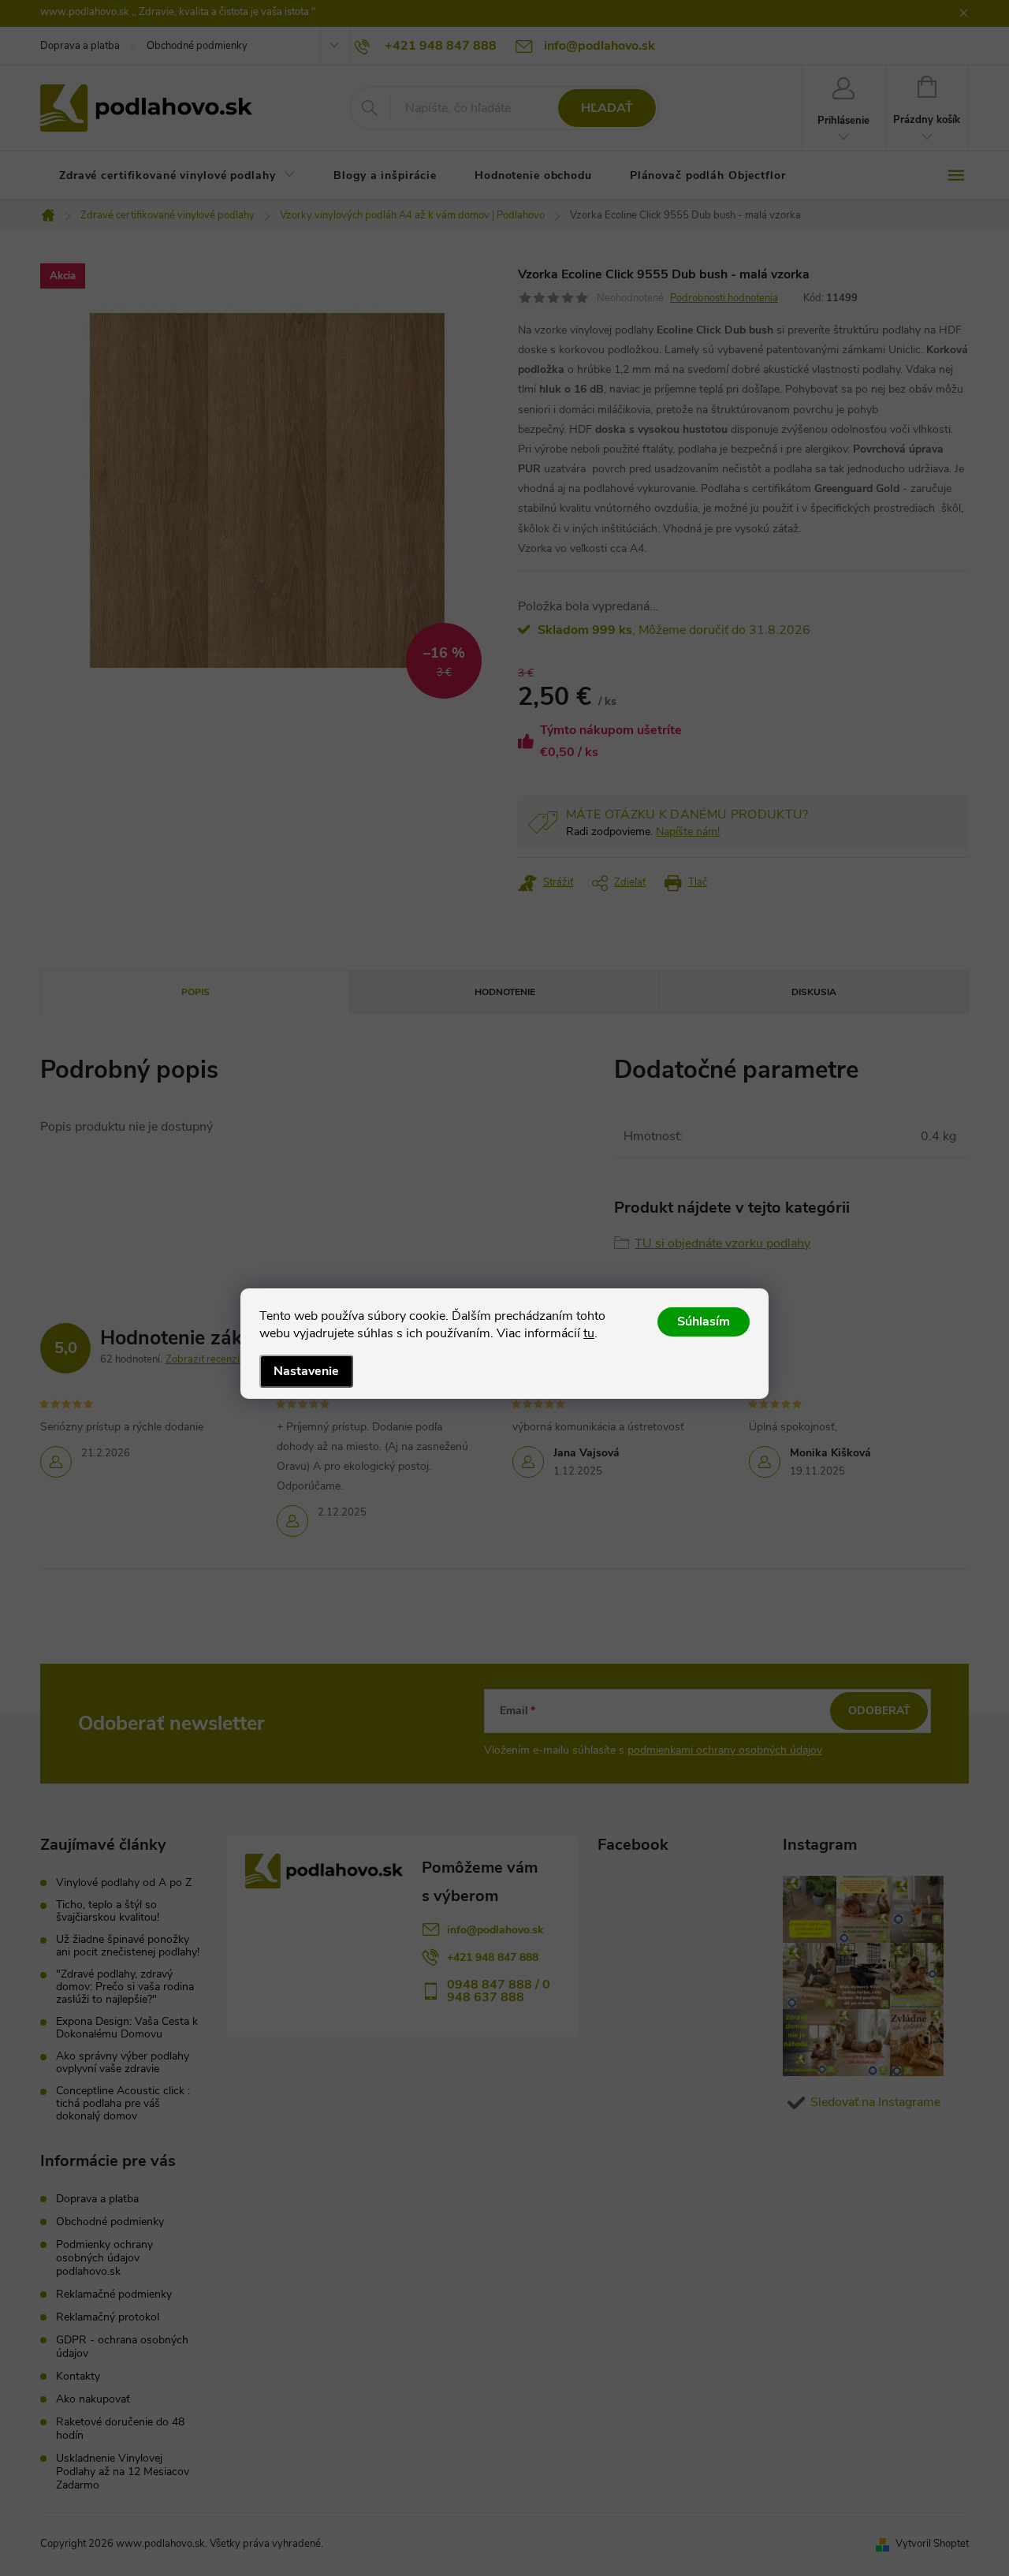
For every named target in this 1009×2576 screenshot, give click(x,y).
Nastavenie (306, 1371)
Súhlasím (704, 1322)
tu (589, 1333)
